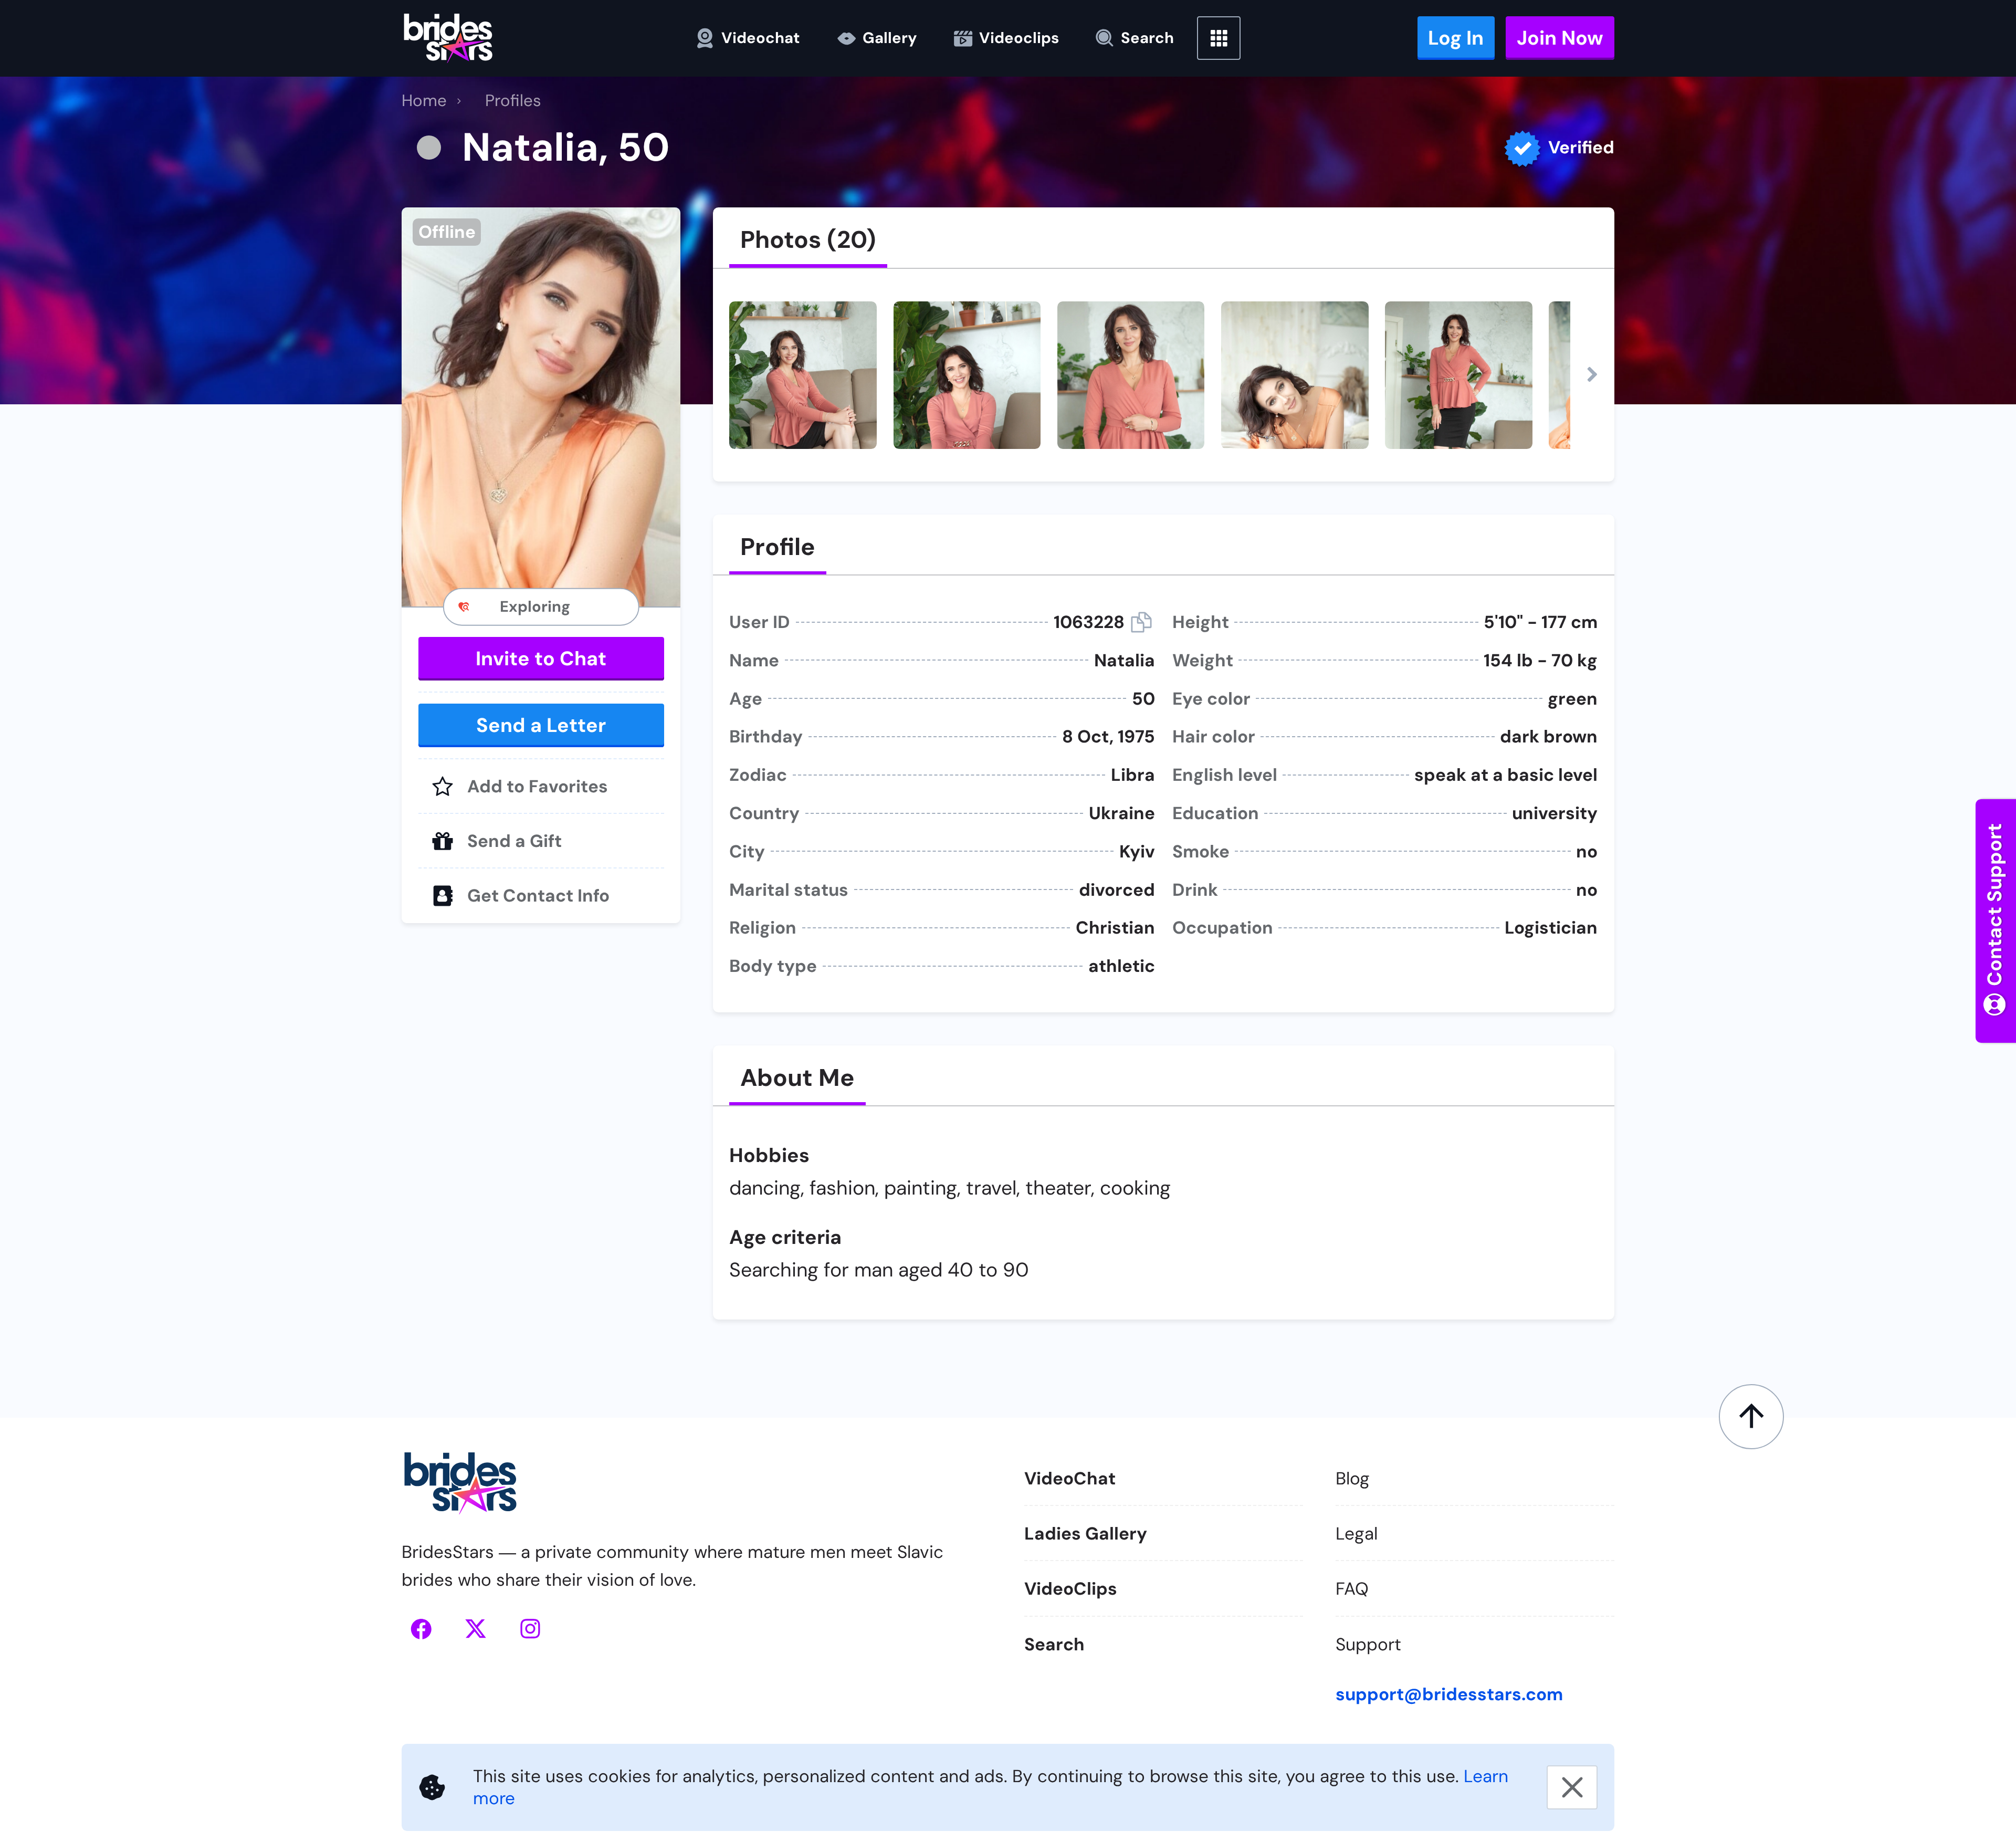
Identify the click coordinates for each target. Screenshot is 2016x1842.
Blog (1353, 1478)
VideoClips (1071, 1589)
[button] (541, 407)
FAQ (1352, 1589)
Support (1368, 1644)
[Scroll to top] (1752, 1417)
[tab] (808, 240)
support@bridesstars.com (1449, 1694)
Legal (1357, 1534)
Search (1054, 1644)
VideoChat (1070, 1478)
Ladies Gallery (1086, 1534)
